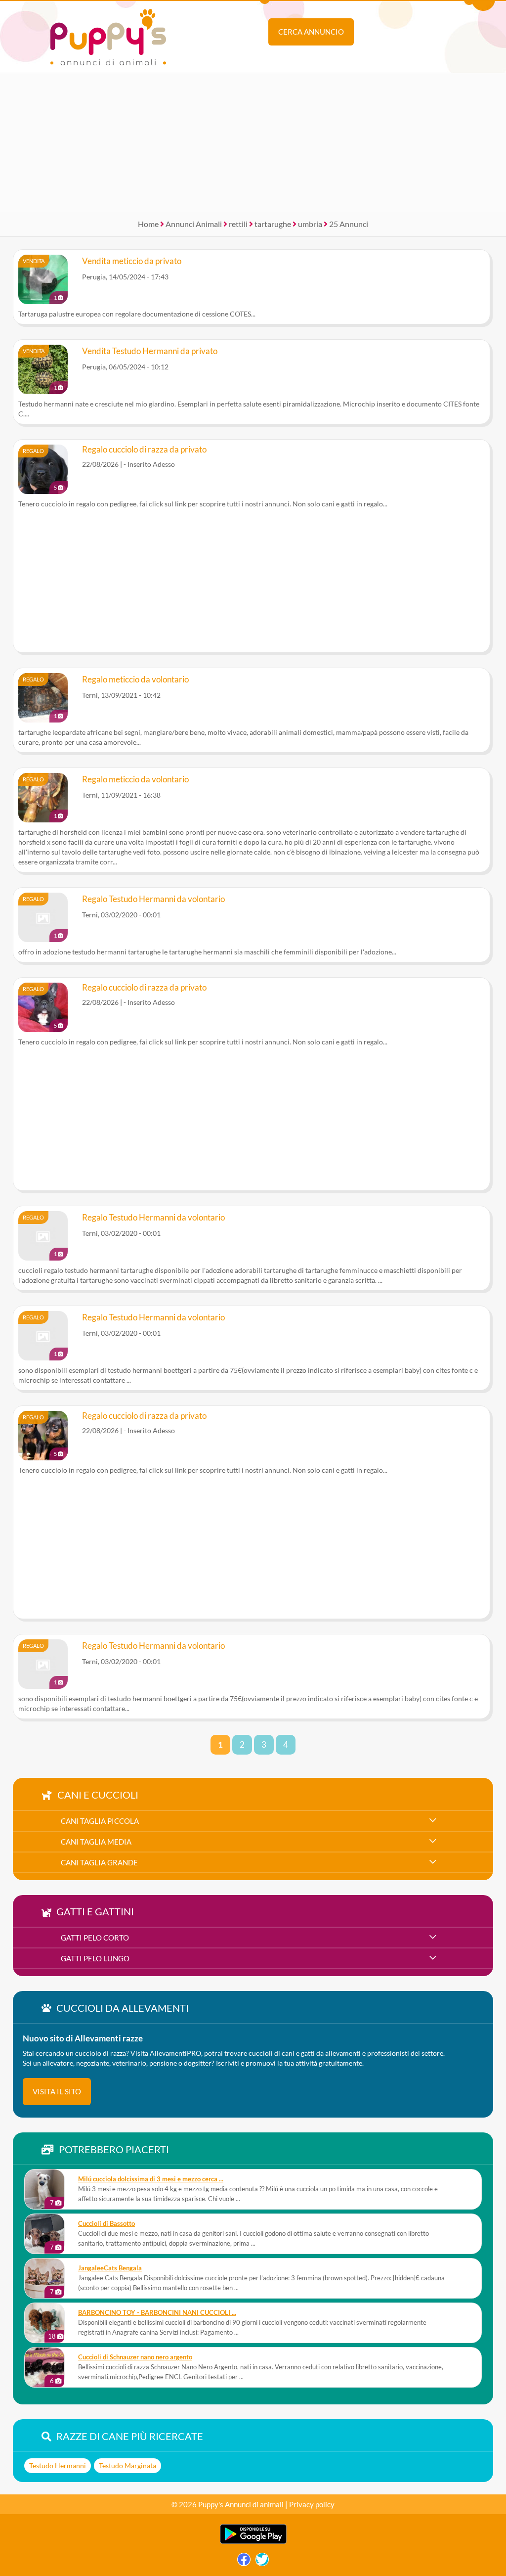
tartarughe (273, 224)
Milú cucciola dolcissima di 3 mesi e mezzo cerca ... (151, 2179)
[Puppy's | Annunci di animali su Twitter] (262, 2562)
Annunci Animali (194, 224)
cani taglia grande (99, 1862)
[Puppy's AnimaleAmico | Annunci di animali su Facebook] (244, 2562)
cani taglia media (96, 1842)
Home (148, 224)
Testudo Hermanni (58, 2465)
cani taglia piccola (100, 1821)
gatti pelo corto (95, 1938)
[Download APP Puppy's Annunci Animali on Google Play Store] (253, 2542)
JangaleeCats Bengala (110, 2268)
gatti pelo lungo (95, 1958)
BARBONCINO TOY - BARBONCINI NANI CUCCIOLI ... (157, 2313)
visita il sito (57, 2091)
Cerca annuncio (311, 32)
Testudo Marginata (127, 2465)
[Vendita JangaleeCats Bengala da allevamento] (44, 2278)
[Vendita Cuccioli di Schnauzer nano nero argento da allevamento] (44, 2367)
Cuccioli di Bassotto (106, 2224)
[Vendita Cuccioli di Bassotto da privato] (44, 2234)
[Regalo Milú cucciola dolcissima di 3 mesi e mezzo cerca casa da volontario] (44, 2189)
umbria (310, 224)
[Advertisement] (253, 142)
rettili (238, 224)
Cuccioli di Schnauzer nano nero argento (135, 2357)
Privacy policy (312, 2504)
